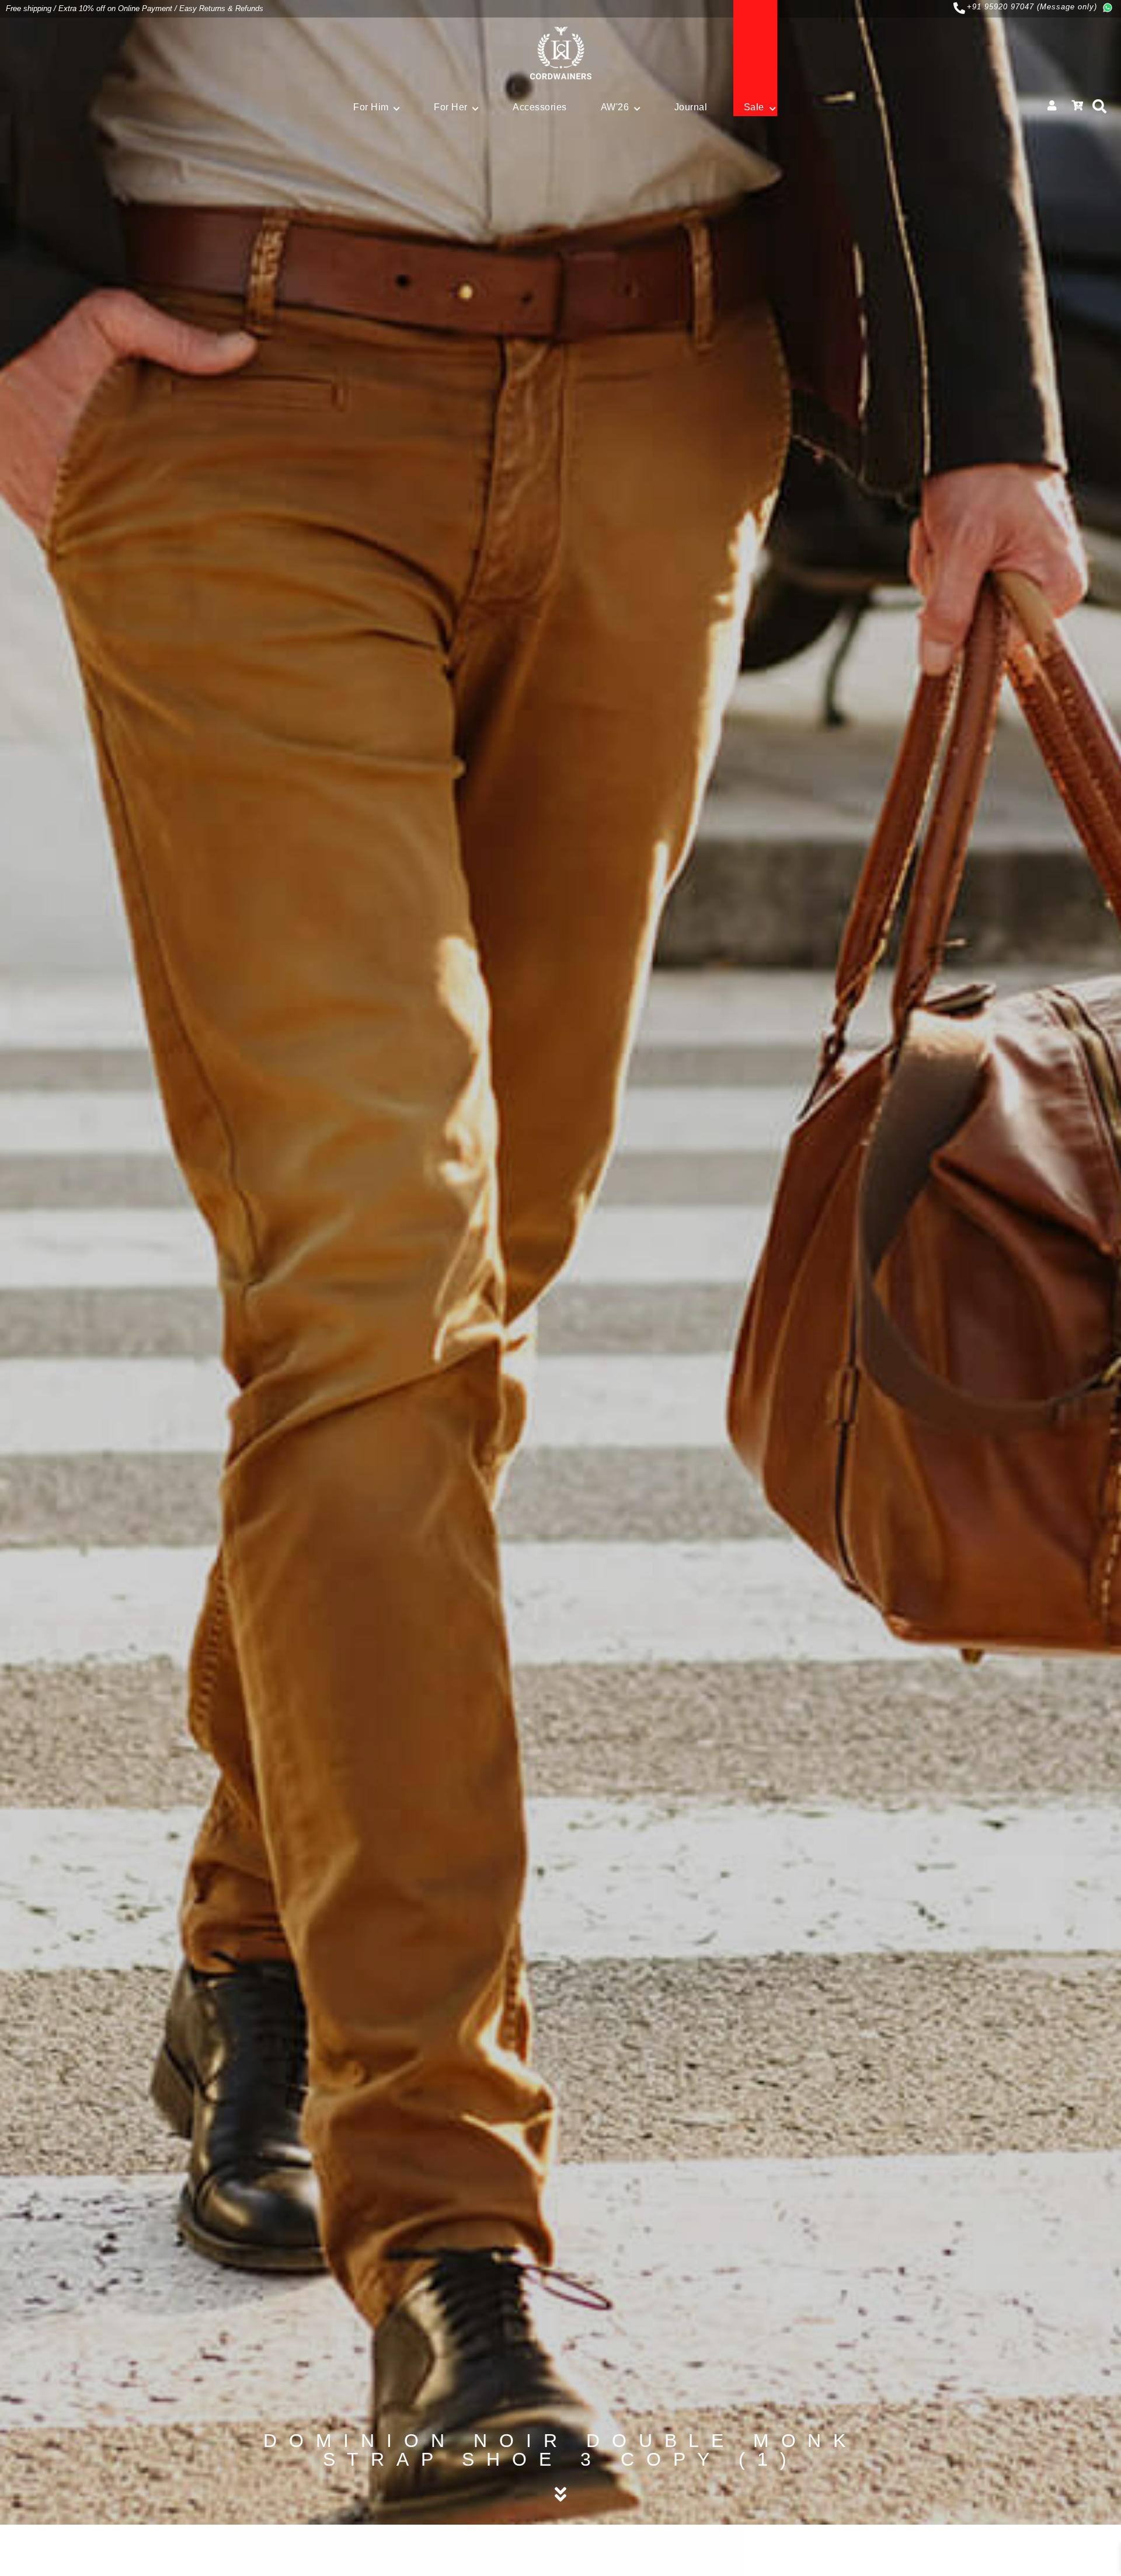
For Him (371, 107)
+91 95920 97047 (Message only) (1032, 7)
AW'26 (615, 107)
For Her (451, 107)
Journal (691, 107)
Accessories (540, 107)
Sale (754, 107)
